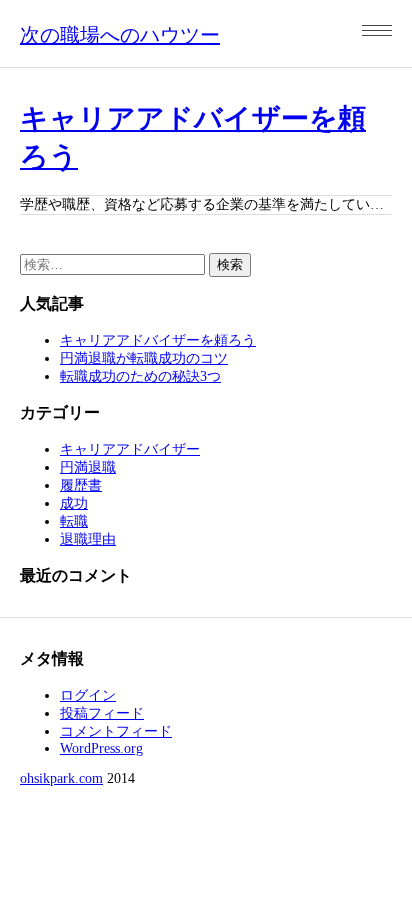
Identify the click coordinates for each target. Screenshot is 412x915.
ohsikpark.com (61, 778)
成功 (74, 503)
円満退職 (88, 467)
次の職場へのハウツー (120, 35)
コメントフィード (116, 731)
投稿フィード (102, 713)
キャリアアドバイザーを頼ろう (158, 340)
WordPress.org (101, 748)
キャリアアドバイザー (130, 449)
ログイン (88, 695)
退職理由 (88, 539)
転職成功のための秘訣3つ (140, 376)
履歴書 (81, 485)
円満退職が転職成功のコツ (144, 358)
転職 (74, 521)
